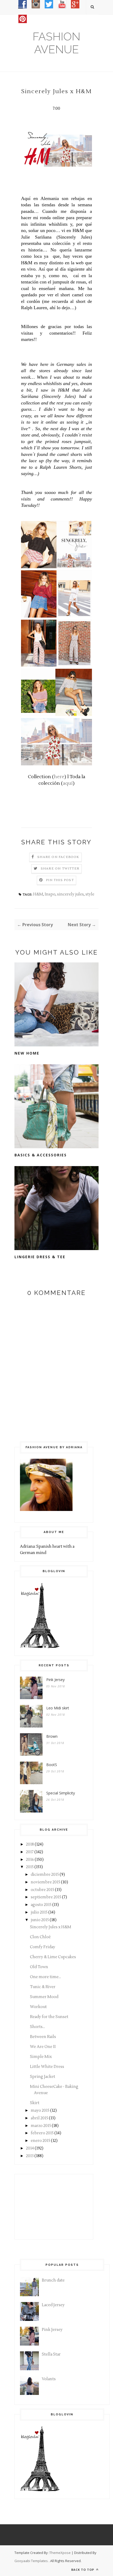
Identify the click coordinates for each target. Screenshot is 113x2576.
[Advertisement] (46, 2206)
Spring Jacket (43, 2077)
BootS (52, 1765)
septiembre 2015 (46, 1897)
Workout (38, 2007)
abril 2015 (39, 2118)
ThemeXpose (60, 2553)
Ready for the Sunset (49, 2017)
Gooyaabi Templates (31, 2561)
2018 (30, 1844)
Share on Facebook (58, 857)
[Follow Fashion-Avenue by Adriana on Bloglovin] (40, 1647)
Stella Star (51, 2354)
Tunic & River (43, 1987)
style (90, 894)
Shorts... (37, 2027)
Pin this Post (60, 880)
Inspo (50, 894)
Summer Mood (44, 1997)
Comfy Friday (43, 1947)
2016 (30, 1860)
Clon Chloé (40, 1937)
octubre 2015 (42, 1890)
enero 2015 (40, 2141)
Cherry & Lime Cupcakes (53, 1957)
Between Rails (43, 2037)
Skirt (35, 2103)
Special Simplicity (61, 1793)
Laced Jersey (53, 2305)
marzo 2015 (41, 2126)
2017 (30, 1852)
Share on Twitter (60, 869)
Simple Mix (41, 2057)
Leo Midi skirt (58, 1708)
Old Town (39, 1967)
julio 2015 (39, 1912)
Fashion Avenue (56, 43)
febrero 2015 (42, 2133)
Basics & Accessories (41, 1155)
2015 (30, 1867)
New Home (27, 1053)
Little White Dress (47, 2067)
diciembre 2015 (45, 1875)
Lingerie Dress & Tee (40, 1257)
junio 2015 (40, 1920)
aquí (68, 783)
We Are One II (43, 2047)
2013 (30, 2156)
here (59, 777)
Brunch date (53, 2280)
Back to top (83, 2570)
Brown (52, 1736)
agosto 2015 (41, 1905)
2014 (30, 2148)
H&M (38, 894)
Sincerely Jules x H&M (51, 1927)
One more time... (45, 1977)
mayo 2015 (40, 2111)
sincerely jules (70, 894)
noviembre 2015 (45, 1882)
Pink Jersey (55, 1680)
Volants (49, 2379)
